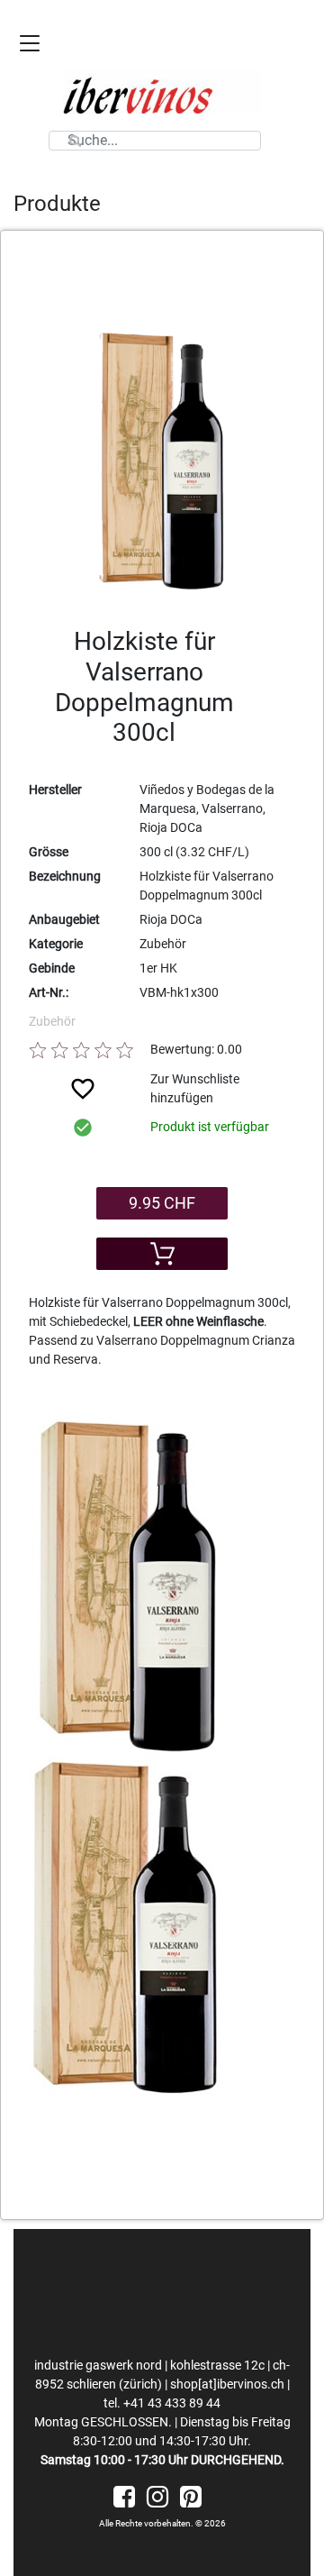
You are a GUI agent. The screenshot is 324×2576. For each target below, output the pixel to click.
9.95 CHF (162, 1203)
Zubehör (52, 1021)
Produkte (57, 204)
